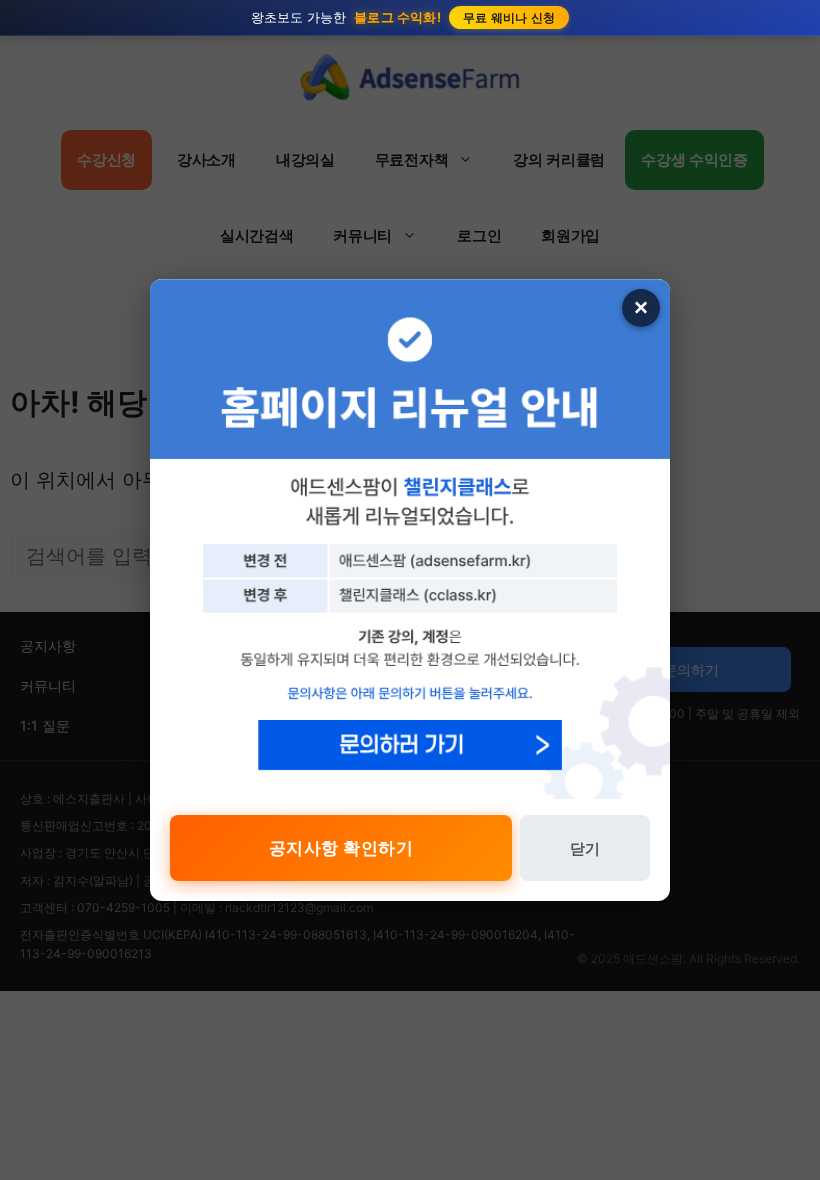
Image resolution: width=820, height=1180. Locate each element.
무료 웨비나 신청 (509, 17)
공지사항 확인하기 (341, 848)
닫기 (585, 848)
